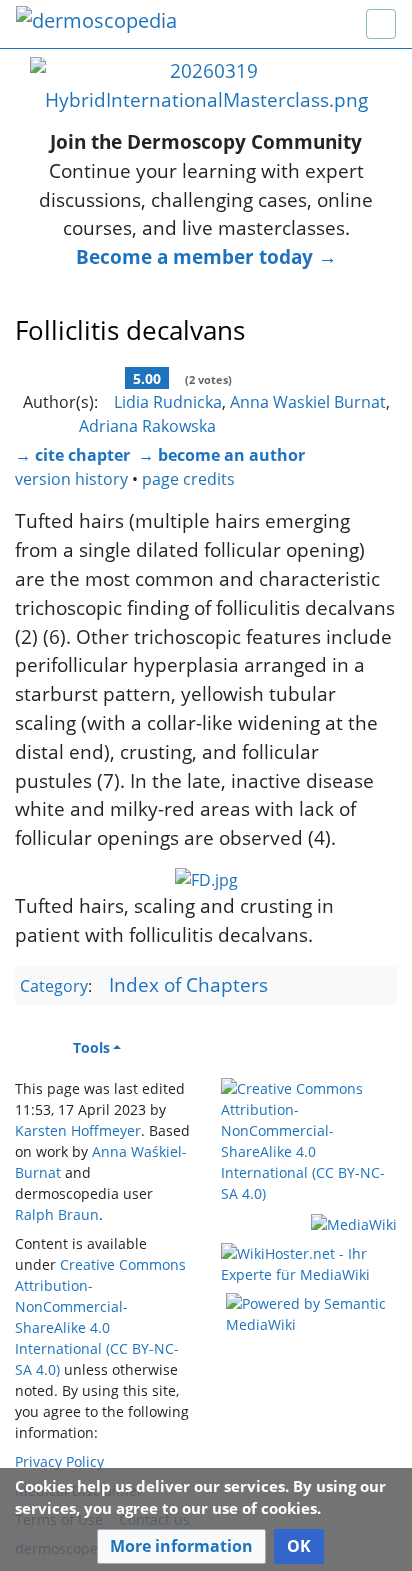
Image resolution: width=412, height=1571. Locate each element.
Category (54, 986)
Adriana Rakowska (147, 426)
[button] (181, 1546)
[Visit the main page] (96, 22)
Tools (91, 1047)
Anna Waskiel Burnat (308, 402)
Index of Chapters (188, 984)
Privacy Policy (59, 1461)
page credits (188, 479)
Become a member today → (206, 256)
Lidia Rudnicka (168, 402)
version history (71, 479)
